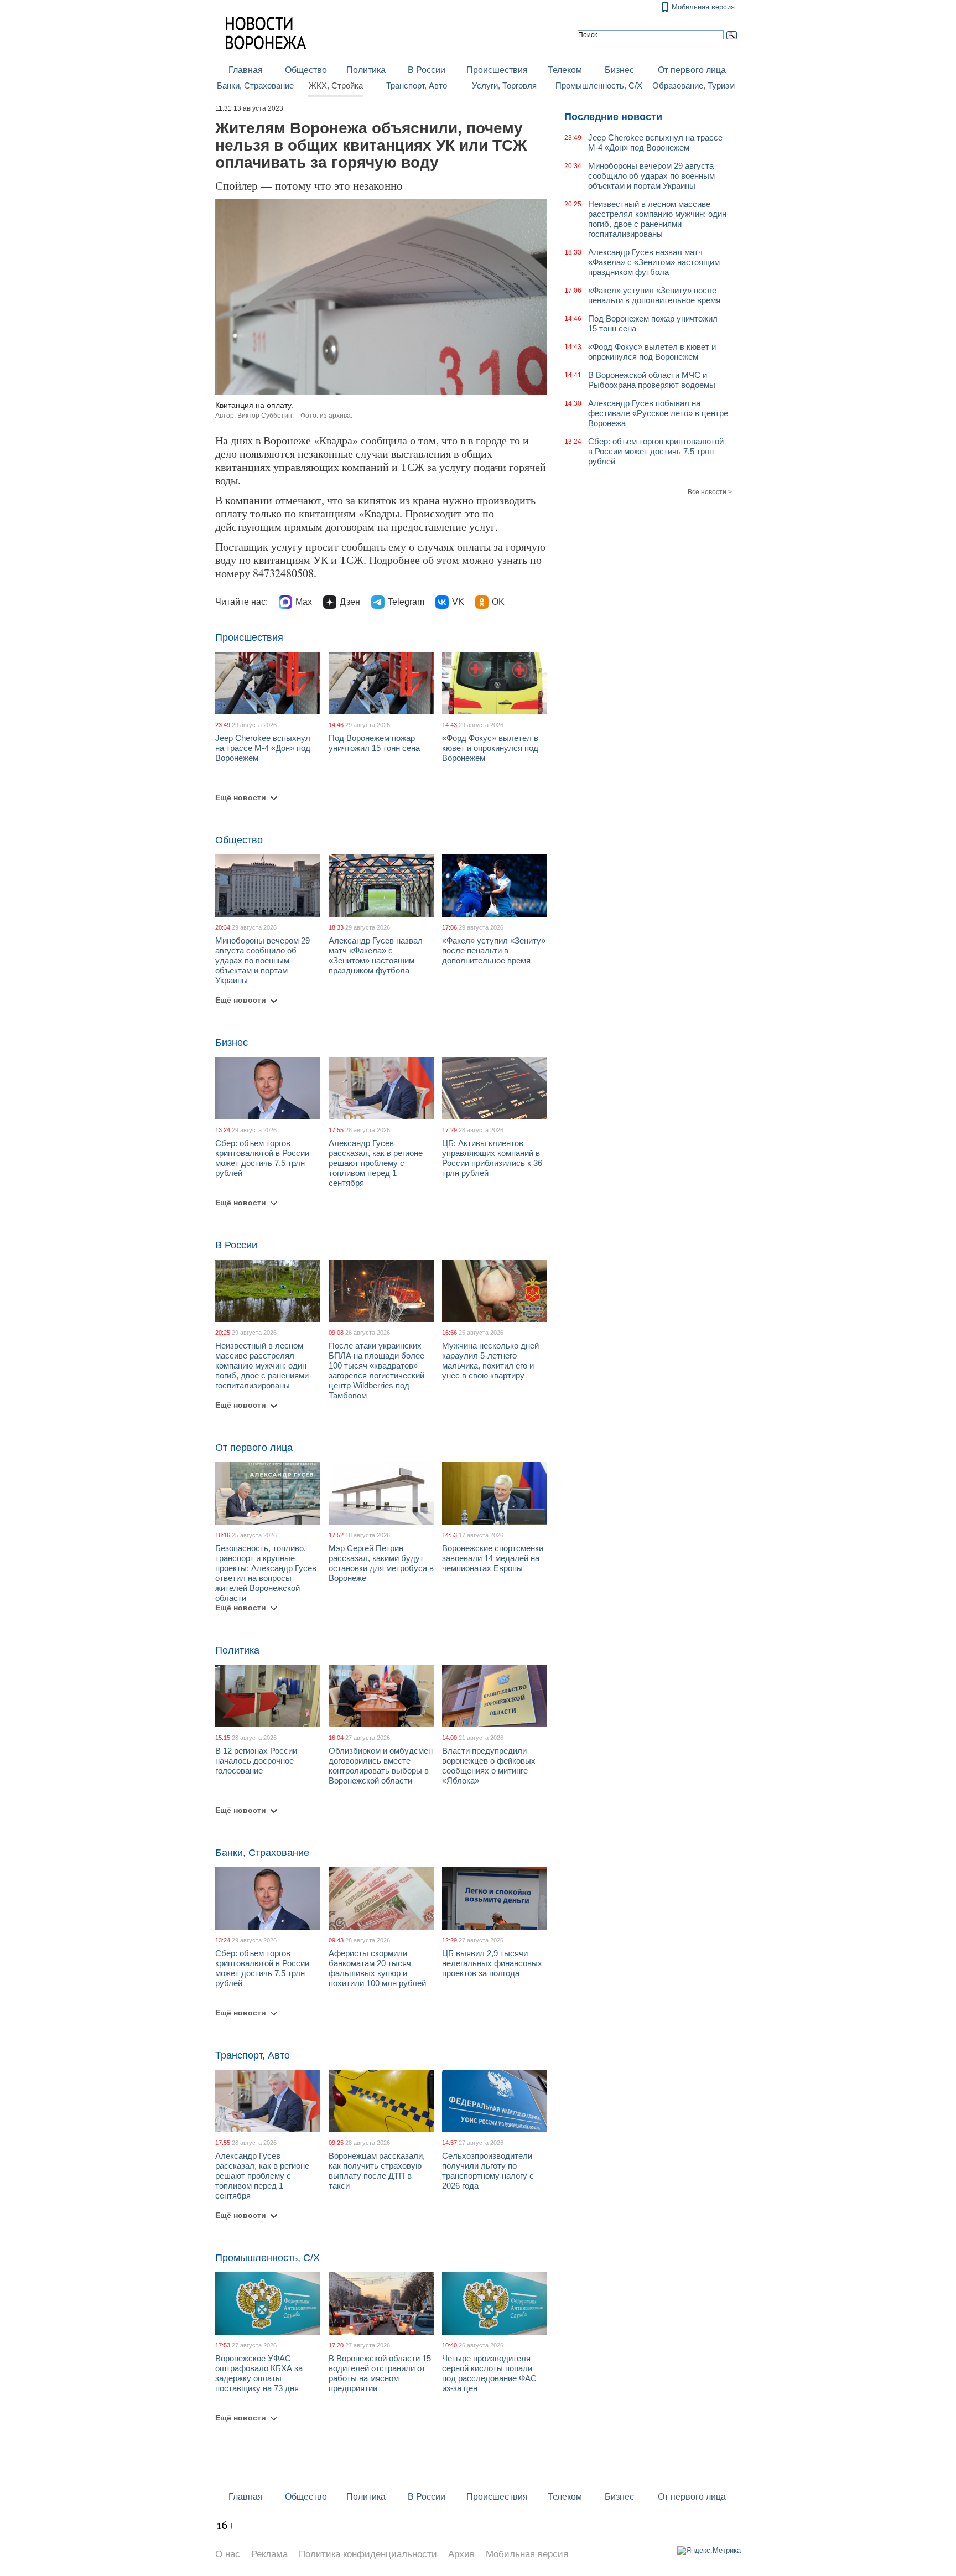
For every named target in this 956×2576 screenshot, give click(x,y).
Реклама (269, 2554)
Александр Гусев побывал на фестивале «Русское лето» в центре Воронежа (658, 413)
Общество (306, 70)
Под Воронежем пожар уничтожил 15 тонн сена (374, 743)
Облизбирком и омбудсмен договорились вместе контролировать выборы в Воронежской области (381, 1766)
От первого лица (692, 70)
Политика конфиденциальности (368, 2554)
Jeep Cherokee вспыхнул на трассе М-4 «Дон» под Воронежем (263, 748)
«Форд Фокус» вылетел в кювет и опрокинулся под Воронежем (490, 748)
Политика (366, 70)
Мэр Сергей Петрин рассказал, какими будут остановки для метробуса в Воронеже (381, 1563)
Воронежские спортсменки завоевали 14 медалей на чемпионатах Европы (493, 1558)
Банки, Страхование (255, 86)
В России (427, 70)
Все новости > (710, 492)
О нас (228, 2554)
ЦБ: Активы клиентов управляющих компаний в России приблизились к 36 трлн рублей (492, 1158)
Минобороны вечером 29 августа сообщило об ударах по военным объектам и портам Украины (263, 960)
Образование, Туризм (693, 86)
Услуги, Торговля (504, 86)
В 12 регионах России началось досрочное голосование (256, 1761)
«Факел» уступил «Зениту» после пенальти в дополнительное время (494, 950)
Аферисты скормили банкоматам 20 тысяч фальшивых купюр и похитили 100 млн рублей (377, 1968)
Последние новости (613, 117)
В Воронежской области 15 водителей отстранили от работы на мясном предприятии (380, 2373)
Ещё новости (241, 797)
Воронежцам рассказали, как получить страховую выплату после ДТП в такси (377, 2171)
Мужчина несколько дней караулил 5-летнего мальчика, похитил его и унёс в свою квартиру (490, 1360)
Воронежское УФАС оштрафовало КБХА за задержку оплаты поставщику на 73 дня (259, 2373)
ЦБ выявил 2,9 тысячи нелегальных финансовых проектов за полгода (492, 1963)
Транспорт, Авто (417, 86)
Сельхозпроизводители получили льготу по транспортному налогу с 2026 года (488, 2171)
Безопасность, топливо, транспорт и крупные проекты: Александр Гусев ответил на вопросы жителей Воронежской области (266, 1573)
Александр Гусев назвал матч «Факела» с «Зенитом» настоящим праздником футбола (376, 955)
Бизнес (619, 70)
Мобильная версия (703, 7)
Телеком (565, 70)
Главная (246, 70)
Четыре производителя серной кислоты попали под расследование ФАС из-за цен (489, 2373)
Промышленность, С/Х (599, 86)
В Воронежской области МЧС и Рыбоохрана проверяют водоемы (652, 380)
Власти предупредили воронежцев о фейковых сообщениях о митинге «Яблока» (489, 1766)
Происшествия (497, 70)
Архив (461, 2554)
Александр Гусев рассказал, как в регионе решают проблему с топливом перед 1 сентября (376, 1163)
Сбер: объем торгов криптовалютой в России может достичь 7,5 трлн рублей (262, 1158)
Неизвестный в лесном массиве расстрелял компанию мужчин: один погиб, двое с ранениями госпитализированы (262, 1365)
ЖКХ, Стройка (336, 86)
